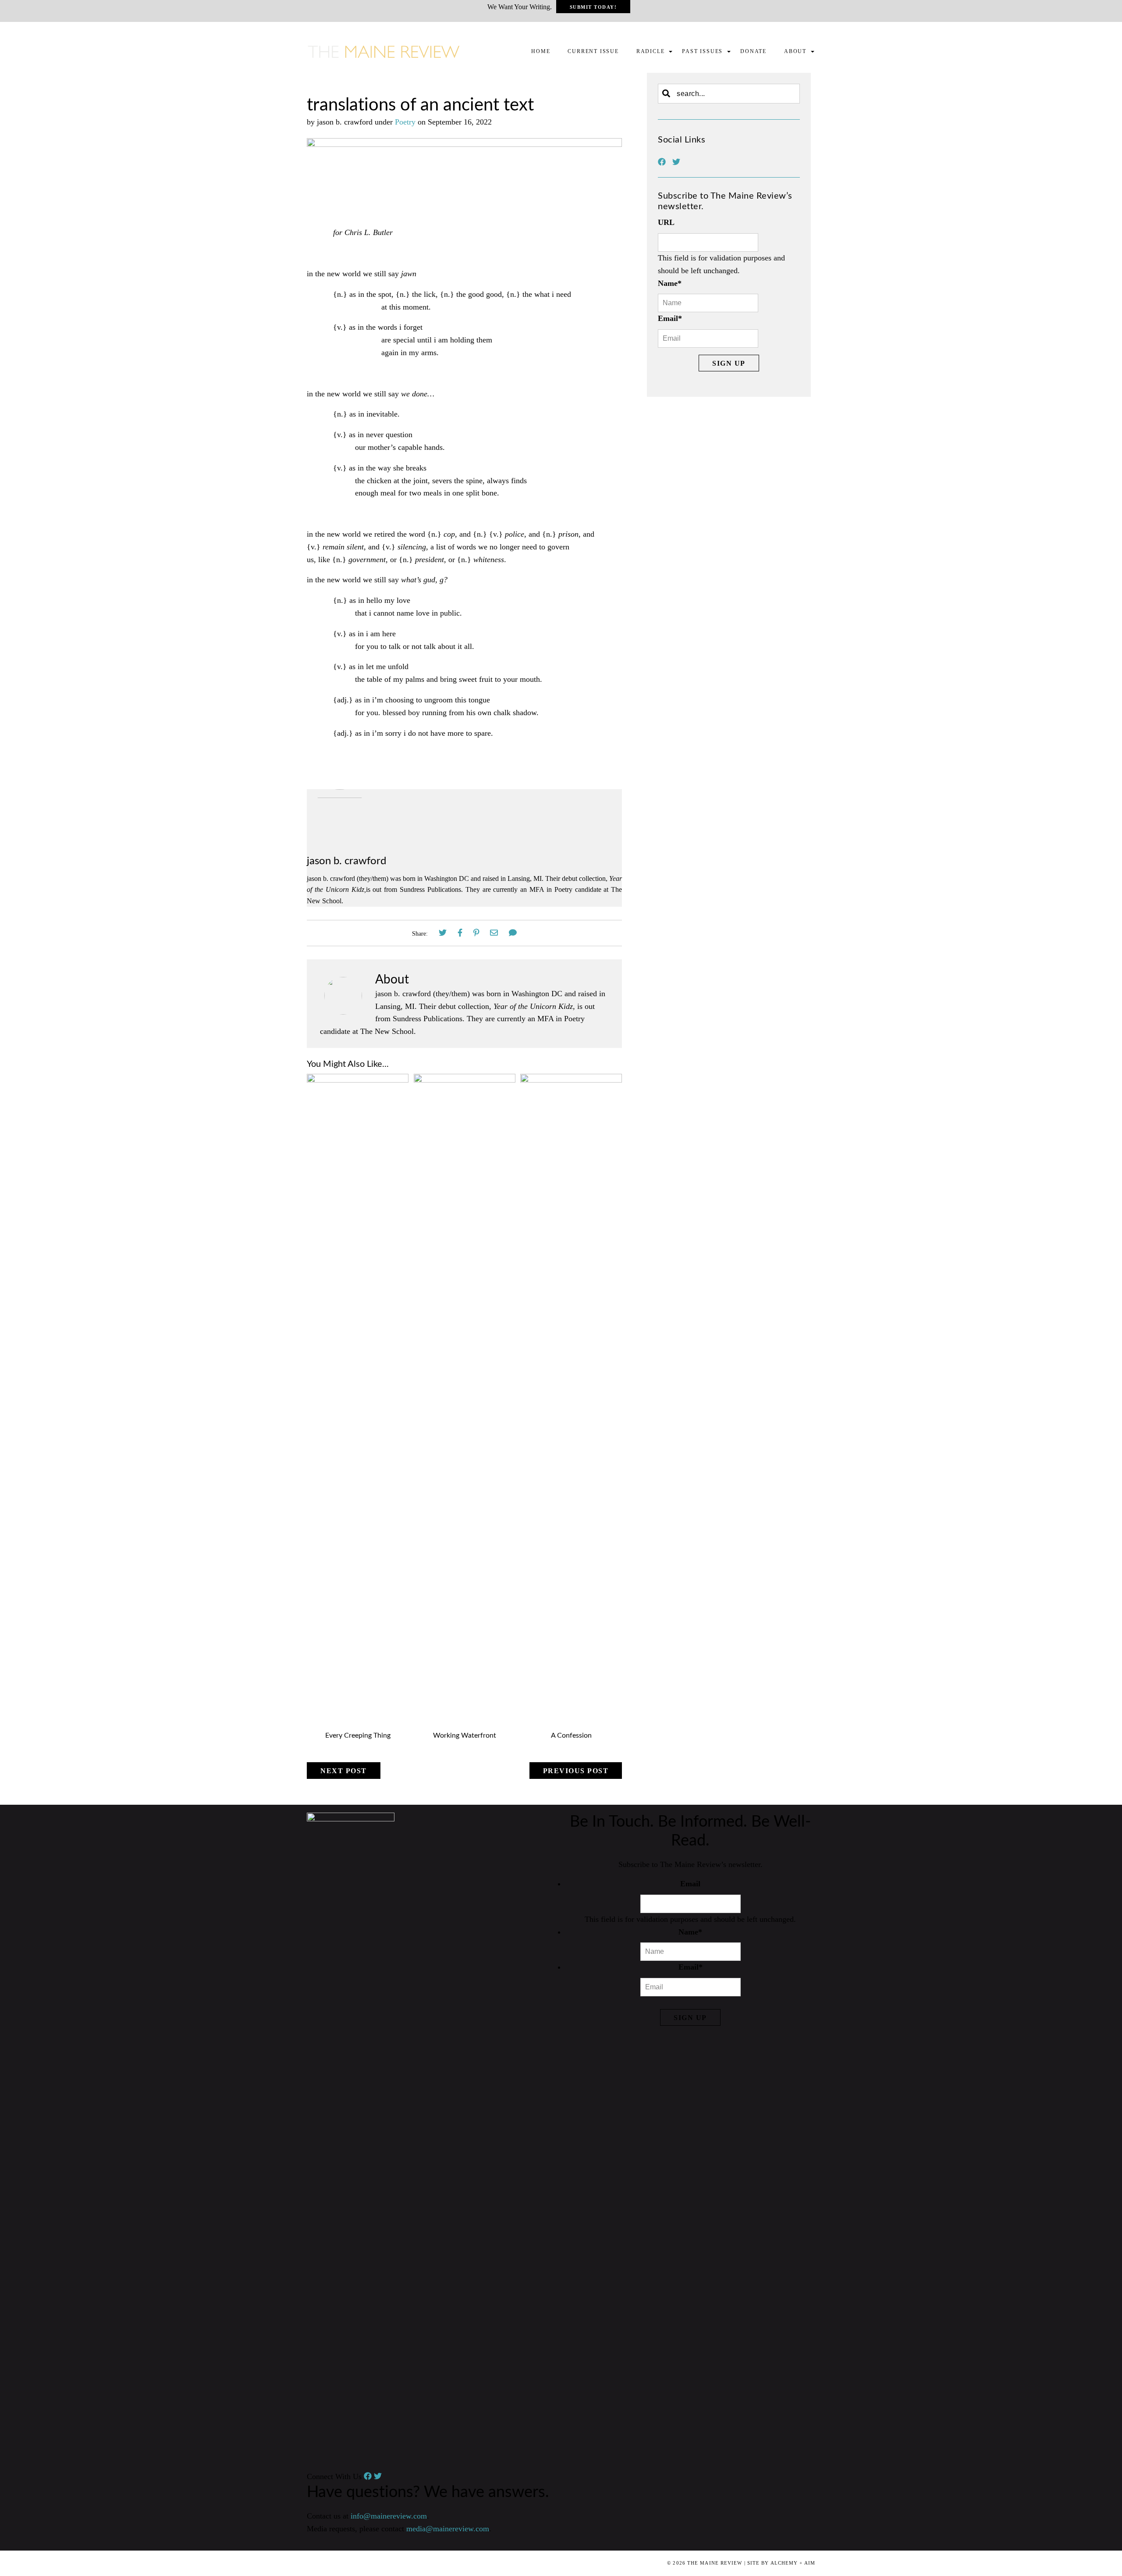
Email (670, 318)
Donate (753, 51)
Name (670, 283)
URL (666, 222)
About (795, 51)
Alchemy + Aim (793, 2563)
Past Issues (702, 51)
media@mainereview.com (448, 2529)
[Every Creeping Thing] (358, 1080)
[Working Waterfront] (465, 1080)
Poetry (405, 122)
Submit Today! (593, 7)
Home (541, 51)
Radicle (651, 51)
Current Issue (593, 51)
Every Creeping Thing (358, 1735)
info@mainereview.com (389, 2516)
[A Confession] (571, 1080)
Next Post (344, 1771)
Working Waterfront (465, 1735)
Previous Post (576, 1771)
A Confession (571, 1735)
